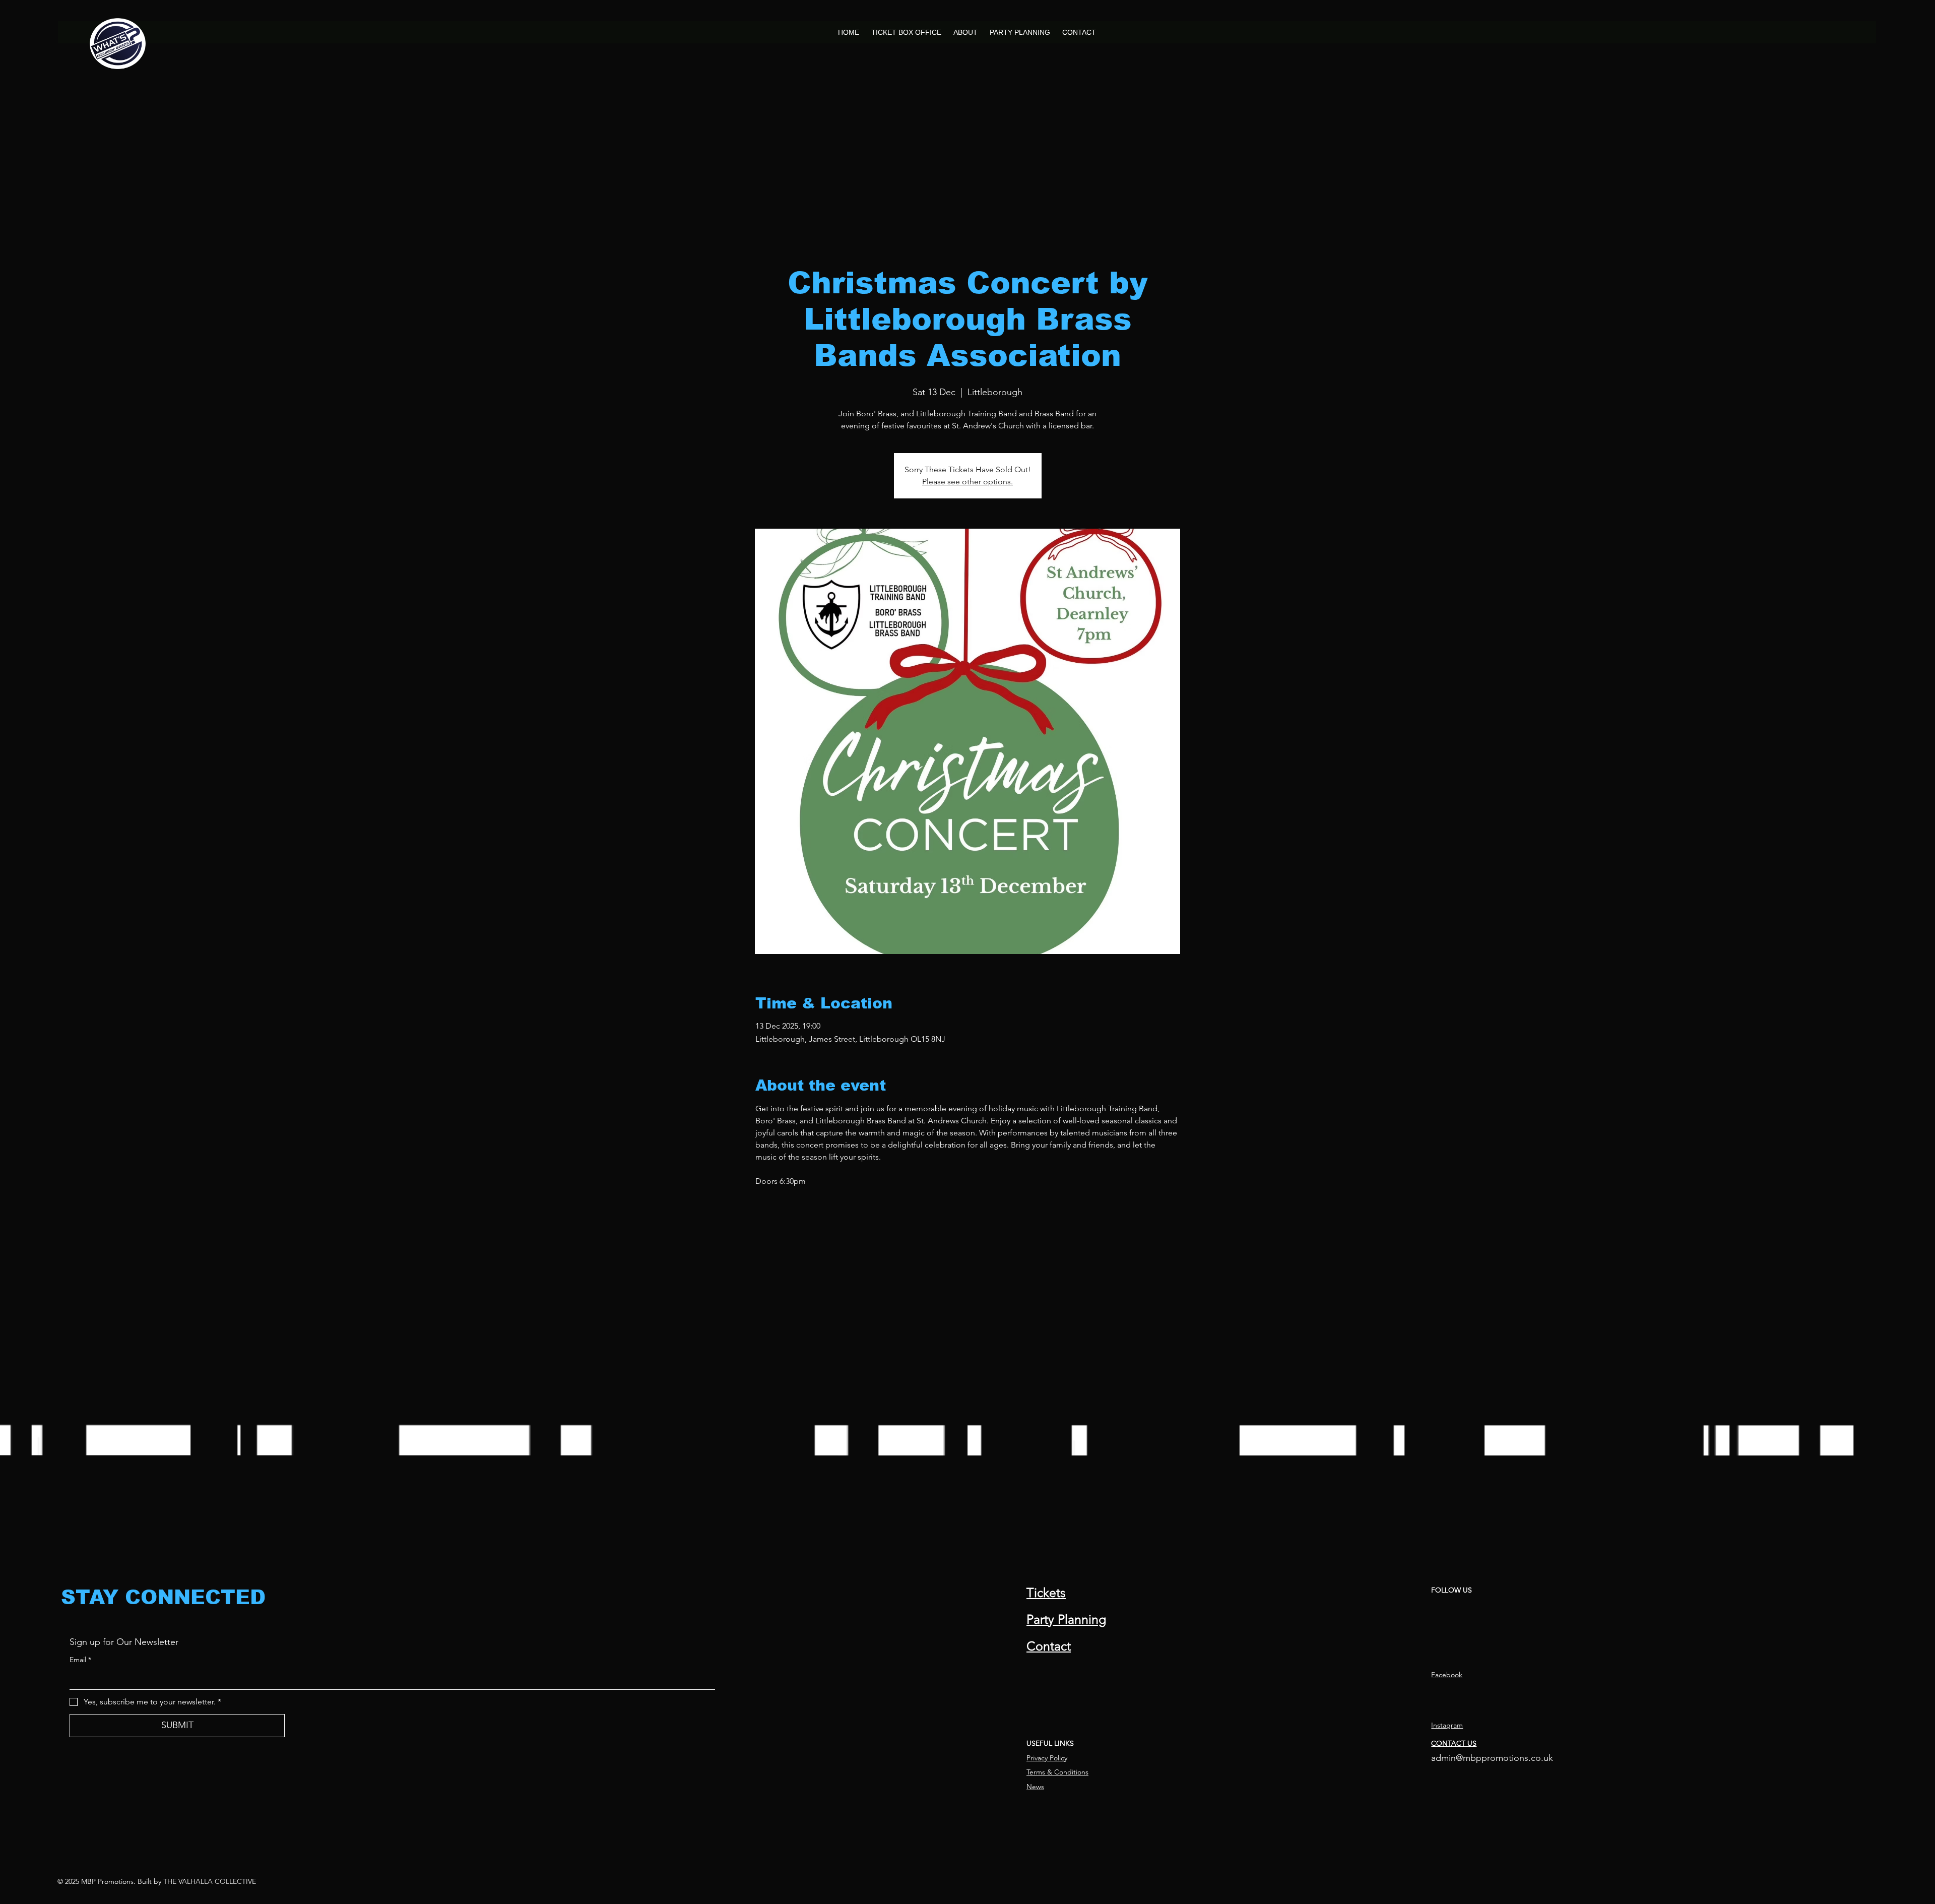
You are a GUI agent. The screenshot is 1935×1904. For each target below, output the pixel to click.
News (1035, 1787)
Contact (1049, 1646)
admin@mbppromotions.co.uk (1492, 1758)
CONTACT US (1454, 1743)
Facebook (1447, 1675)
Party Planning (1066, 1619)
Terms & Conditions (1057, 1772)
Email (80, 1660)
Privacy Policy (1047, 1758)
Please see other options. (967, 482)
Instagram (1447, 1725)
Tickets (1046, 1593)
